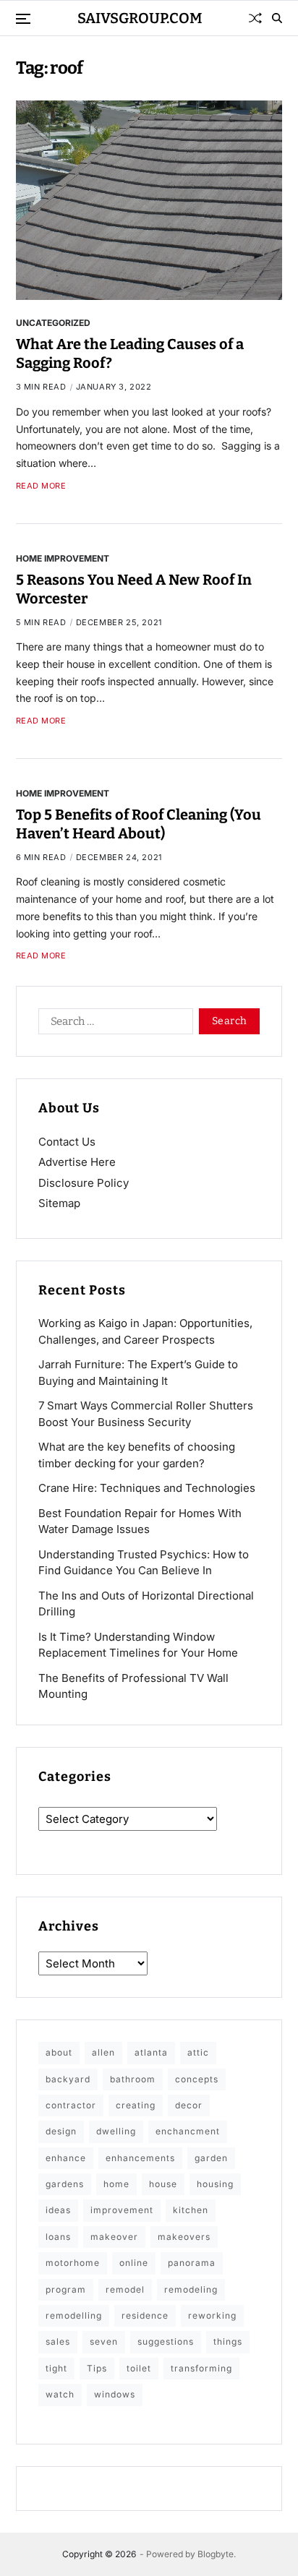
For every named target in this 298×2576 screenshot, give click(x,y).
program (66, 2289)
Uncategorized (53, 322)
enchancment (188, 2131)
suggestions (166, 2341)
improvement (122, 2210)
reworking (212, 2315)
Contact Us (67, 1142)
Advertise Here (77, 1162)
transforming (201, 2368)
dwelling (116, 2131)
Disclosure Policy (84, 1183)
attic (198, 2052)
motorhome (73, 2263)
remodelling (74, 2315)
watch (60, 2394)
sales (58, 2341)
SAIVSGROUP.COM (140, 18)
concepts (197, 2079)
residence (145, 2315)
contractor (71, 2105)
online (134, 2263)
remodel (125, 2289)
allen (103, 2052)
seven (104, 2341)
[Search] (277, 18)
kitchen (191, 2210)
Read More (41, 486)
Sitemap (59, 1203)
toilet (139, 2368)
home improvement (63, 558)
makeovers (184, 2237)
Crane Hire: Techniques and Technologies (147, 1488)
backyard (68, 2079)
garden (211, 2158)
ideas (58, 2210)
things (228, 2341)
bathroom (133, 2079)
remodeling (191, 2289)
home (116, 2184)
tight (56, 2368)
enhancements (140, 2158)
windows (115, 2394)
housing (215, 2184)
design (61, 2131)
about (59, 2052)
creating (136, 2105)
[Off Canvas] (23, 19)
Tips (97, 2368)
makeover (114, 2237)
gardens (65, 2184)
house (163, 2184)
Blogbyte (216, 2554)
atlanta (151, 2052)
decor (189, 2105)
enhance (66, 2158)
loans (58, 2237)
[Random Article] (255, 18)
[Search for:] (113, 1024)
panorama (192, 2263)
